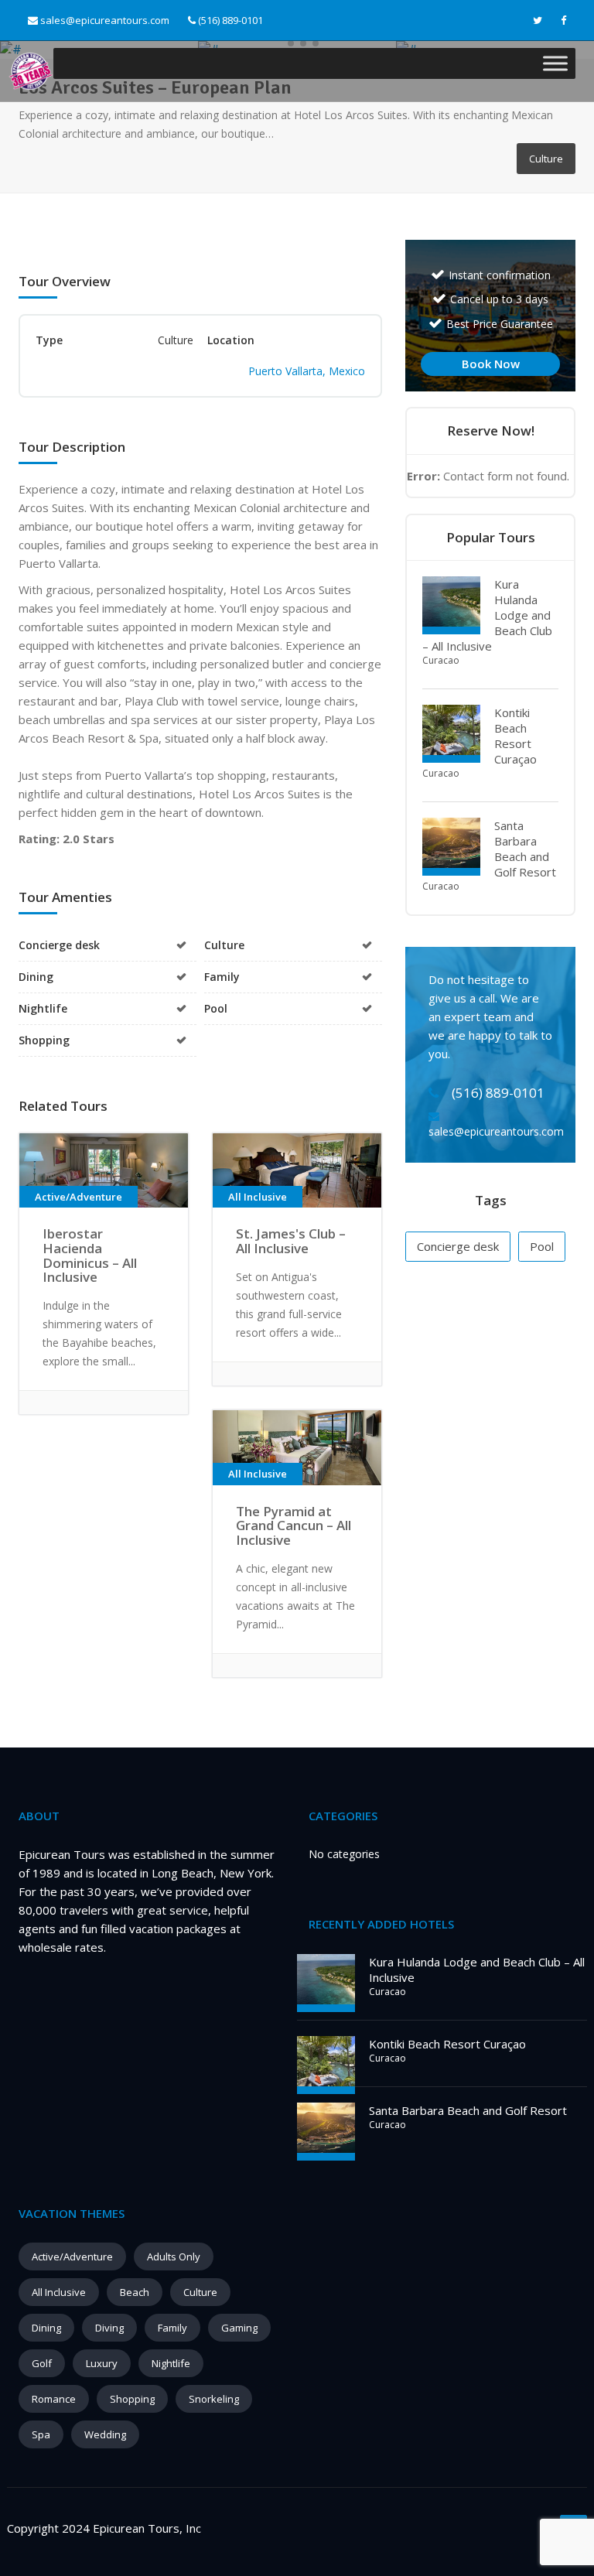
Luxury (102, 2363)
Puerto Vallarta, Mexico (307, 371)
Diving (109, 2328)
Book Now (491, 364)
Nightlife (171, 2363)
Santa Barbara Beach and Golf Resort (525, 849)
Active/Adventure (72, 2257)
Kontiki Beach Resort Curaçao (515, 736)
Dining (46, 2328)
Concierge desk (458, 1246)
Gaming (239, 2328)
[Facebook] (563, 20)
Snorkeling (214, 2399)
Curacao (441, 660)
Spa (41, 2434)
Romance (54, 2399)
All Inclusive (59, 2292)
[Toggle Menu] (555, 63)
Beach (135, 2292)
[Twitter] (538, 20)
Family (172, 2328)
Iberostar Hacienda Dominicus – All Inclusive (90, 1255)
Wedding (105, 2434)
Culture (200, 2292)
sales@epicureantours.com (105, 20)
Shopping (132, 2399)
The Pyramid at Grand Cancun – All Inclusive (294, 1525)
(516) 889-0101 (229, 20)
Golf (42, 2363)
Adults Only (174, 2257)
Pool (542, 1246)
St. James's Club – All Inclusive (291, 1241)
